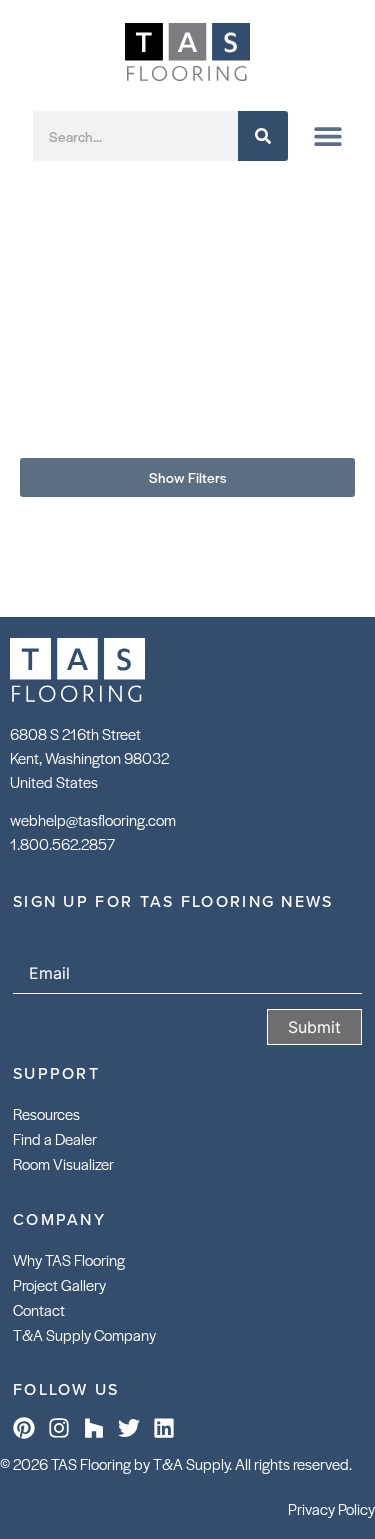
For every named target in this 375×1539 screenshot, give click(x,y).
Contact (39, 1309)
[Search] (263, 136)
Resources (46, 1113)
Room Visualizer (63, 1163)
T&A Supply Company (84, 1334)
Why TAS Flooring (69, 1259)
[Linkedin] (164, 1428)
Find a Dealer (55, 1138)
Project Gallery (59, 1284)
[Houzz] (94, 1428)
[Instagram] (59, 1428)
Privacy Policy (331, 1508)
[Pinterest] (24, 1428)
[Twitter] (129, 1428)
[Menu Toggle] (328, 136)
